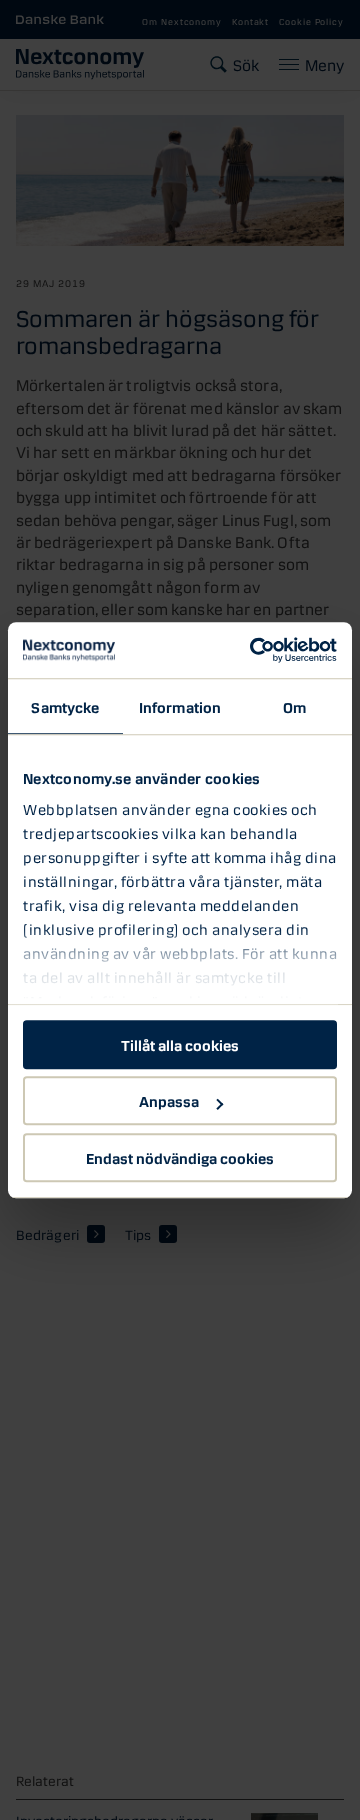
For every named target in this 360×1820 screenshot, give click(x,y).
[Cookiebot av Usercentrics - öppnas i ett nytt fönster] (254, 650)
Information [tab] (180, 706)
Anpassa (169, 1100)
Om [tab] (294, 706)
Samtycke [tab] (65, 706)
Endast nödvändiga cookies (180, 1157)
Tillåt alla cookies (180, 1044)
